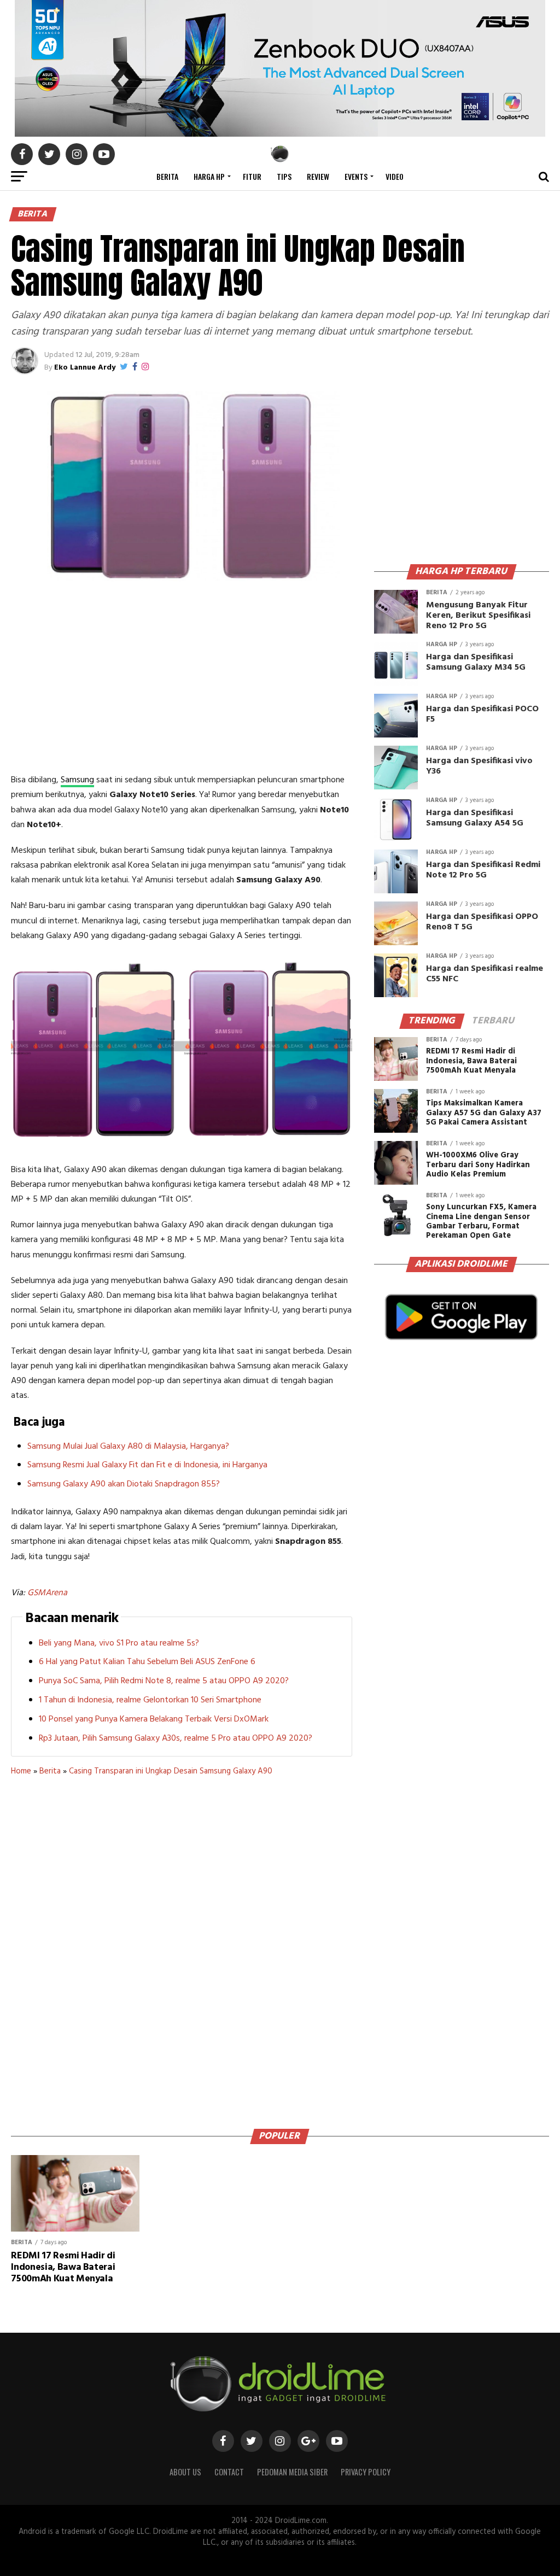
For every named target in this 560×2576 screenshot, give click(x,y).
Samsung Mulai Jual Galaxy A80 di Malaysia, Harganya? (128, 1447)
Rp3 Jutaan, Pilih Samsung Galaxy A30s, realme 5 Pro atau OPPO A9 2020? (176, 1738)
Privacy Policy (366, 2472)
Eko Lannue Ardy (85, 368)
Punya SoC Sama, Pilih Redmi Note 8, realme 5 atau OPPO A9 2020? (164, 1681)
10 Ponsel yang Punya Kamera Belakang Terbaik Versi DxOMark (154, 1719)
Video (395, 176)
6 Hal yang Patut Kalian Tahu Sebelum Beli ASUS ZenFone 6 (147, 1662)
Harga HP (209, 176)
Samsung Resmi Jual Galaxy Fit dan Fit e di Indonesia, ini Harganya (147, 1465)
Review (318, 176)
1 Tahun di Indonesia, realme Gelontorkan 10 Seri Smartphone (150, 1700)
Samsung (77, 780)
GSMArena (47, 1593)
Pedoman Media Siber (292, 2472)
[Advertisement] (182, 680)
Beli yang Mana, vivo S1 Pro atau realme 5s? (119, 1643)
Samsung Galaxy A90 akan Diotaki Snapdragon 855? (124, 1484)
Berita (167, 176)
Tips (284, 176)
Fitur (252, 176)
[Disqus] (181, 1948)
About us (185, 2472)
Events (356, 176)
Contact (229, 2472)
